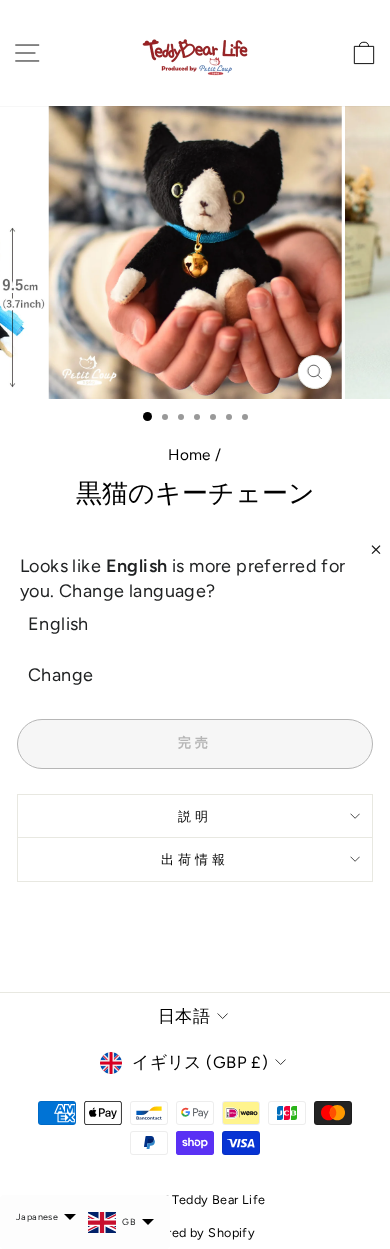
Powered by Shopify (195, 1232)
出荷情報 (195, 859)
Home (189, 454)
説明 (195, 816)
